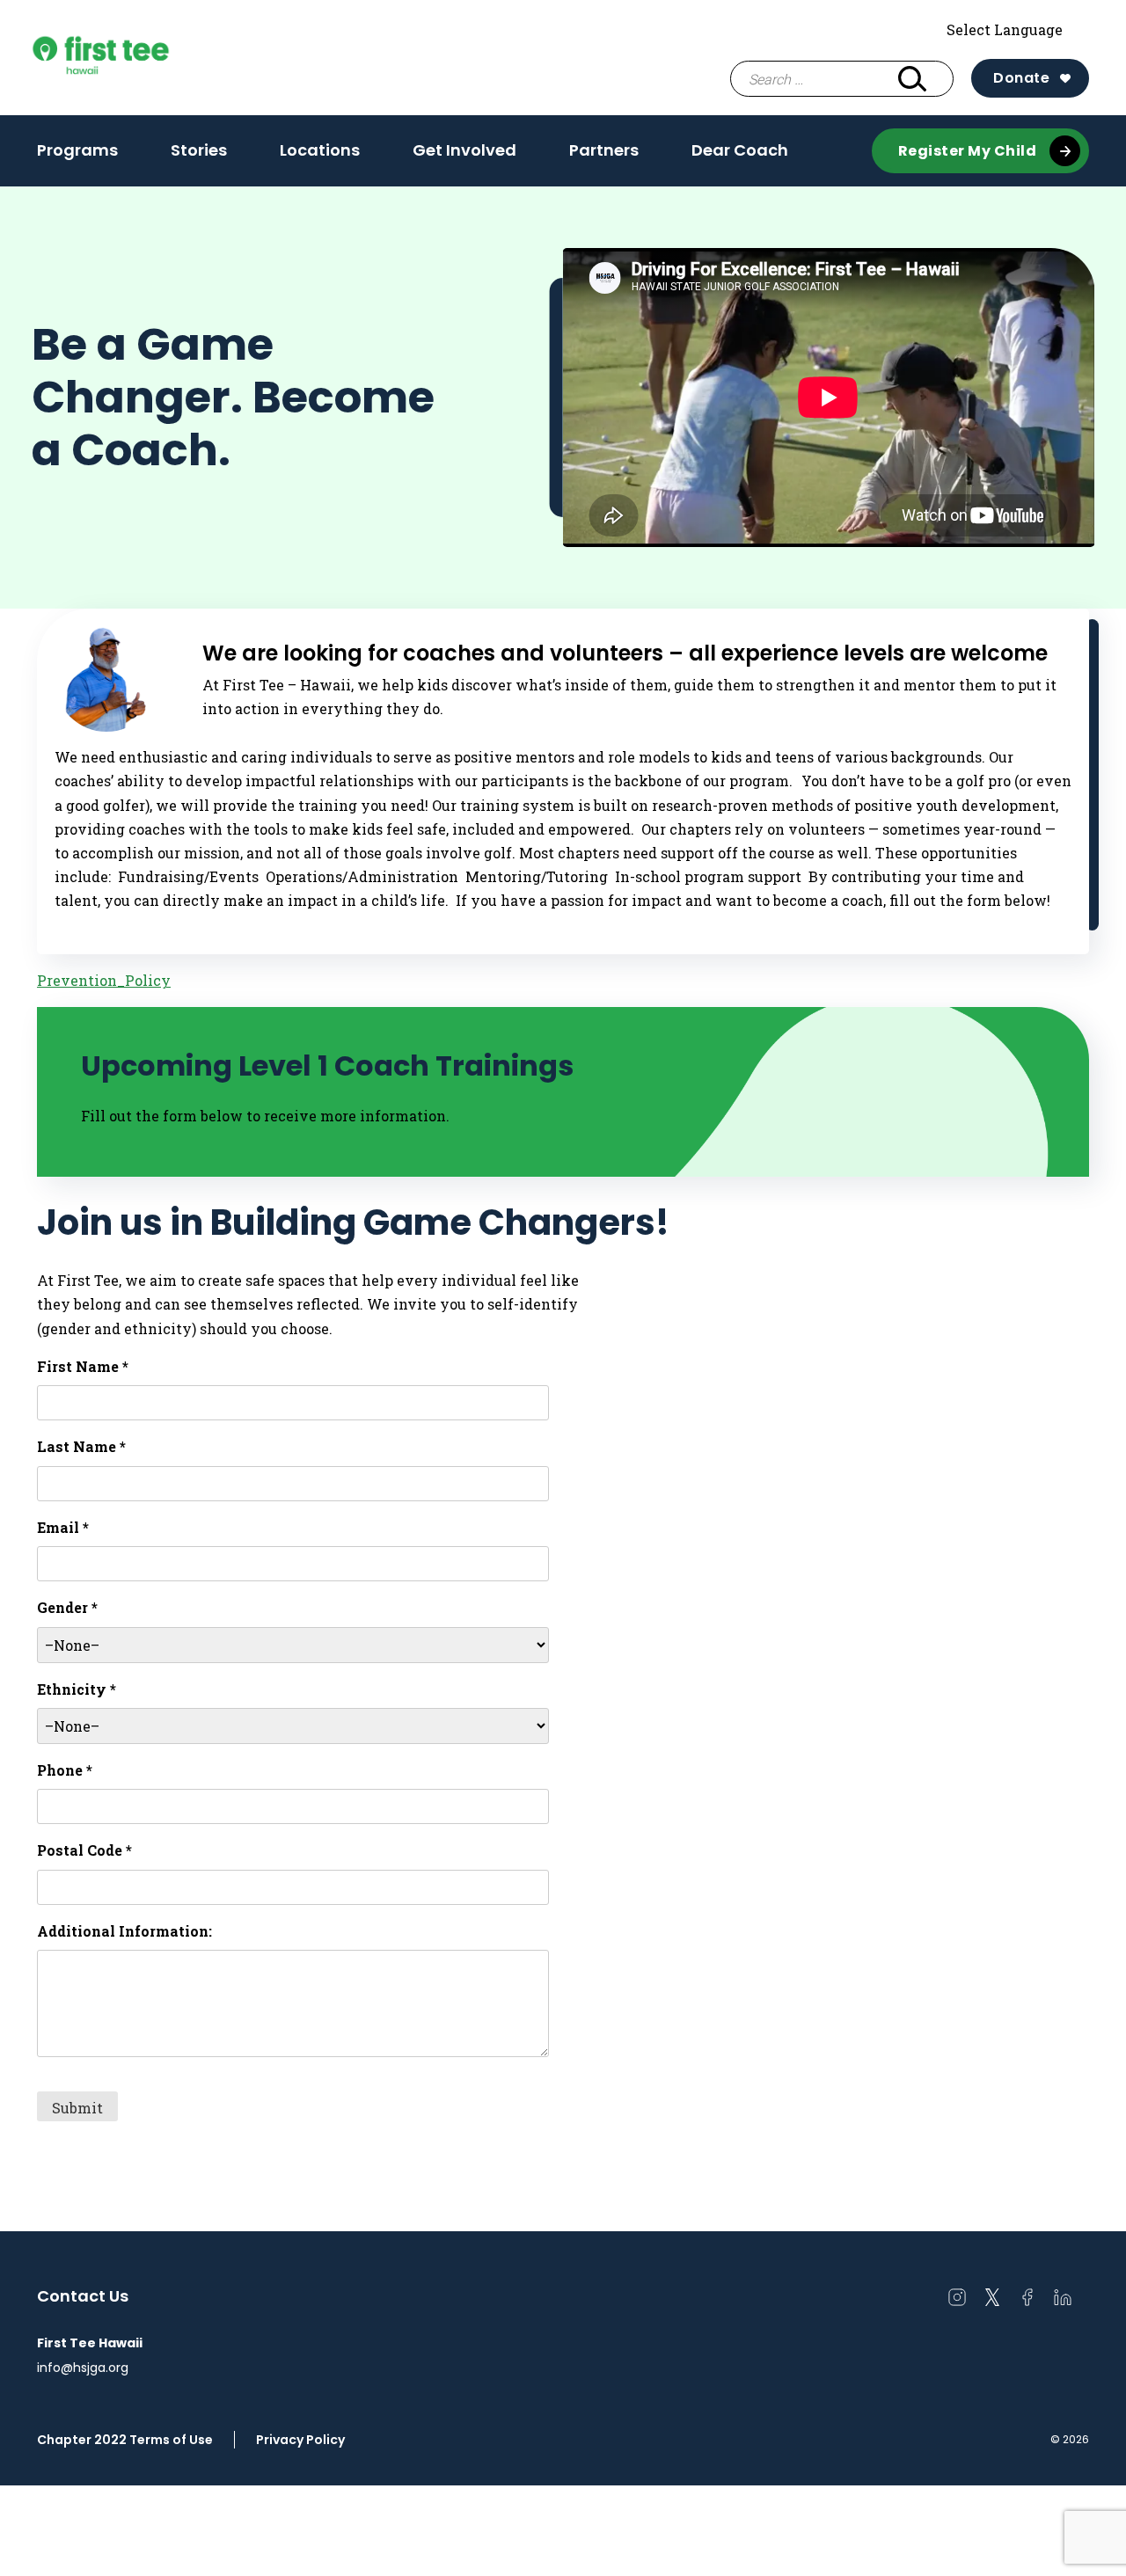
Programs (77, 150)
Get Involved (464, 150)
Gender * (67, 1607)
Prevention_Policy (104, 980)
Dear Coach (740, 150)
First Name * (83, 1366)
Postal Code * (84, 1850)
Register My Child (968, 151)
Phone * (65, 1770)
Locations (320, 150)
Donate (1021, 78)
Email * (63, 1527)
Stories (199, 150)
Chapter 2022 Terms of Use (125, 2440)
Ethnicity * (77, 1689)
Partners (604, 150)
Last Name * (81, 1446)
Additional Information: (124, 1931)
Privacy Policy (300, 2440)
